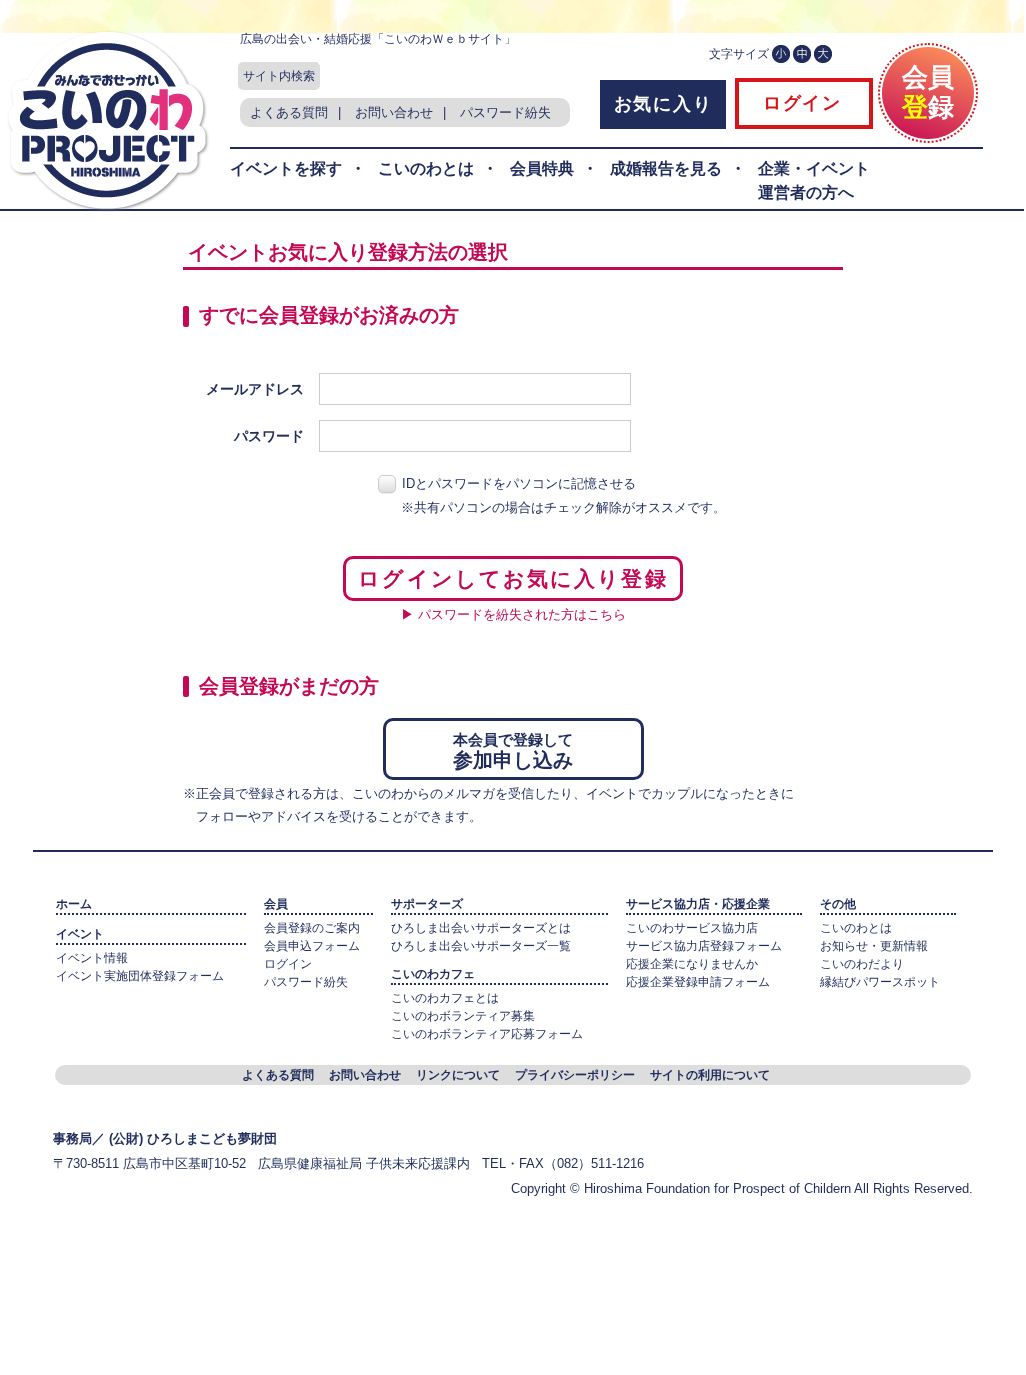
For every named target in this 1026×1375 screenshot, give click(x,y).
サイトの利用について (710, 1075)
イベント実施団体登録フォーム (140, 976)
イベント (80, 934)
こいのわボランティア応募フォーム (487, 1034)
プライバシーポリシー (575, 1075)
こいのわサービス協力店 (692, 928)
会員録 (928, 92)
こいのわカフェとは (445, 998)
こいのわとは (426, 168)
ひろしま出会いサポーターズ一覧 (481, 946)
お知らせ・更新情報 (874, 946)
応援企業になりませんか (692, 964)
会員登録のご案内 (312, 928)
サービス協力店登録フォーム (704, 946)
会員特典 (542, 168)
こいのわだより (862, 964)
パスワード (269, 436)
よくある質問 (289, 112)
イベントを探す (286, 168)
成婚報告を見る (666, 168)
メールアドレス (255, 389)
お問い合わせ (394, 112)
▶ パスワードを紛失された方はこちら (513, 614)
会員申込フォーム (312, 946)
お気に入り (663, 104)
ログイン (799, 103)
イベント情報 (92, 958)
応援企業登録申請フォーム (698, 982)
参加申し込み (513, 751)
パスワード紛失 (505, 112)
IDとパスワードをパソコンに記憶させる (519, 483)
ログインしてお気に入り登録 (512, 578)
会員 (276, 904)
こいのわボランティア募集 (463, 1016)
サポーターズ (427, 904)
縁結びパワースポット (880, 982)
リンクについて (458, 1075)
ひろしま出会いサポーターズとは (481, 928)
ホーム (74, 904)
